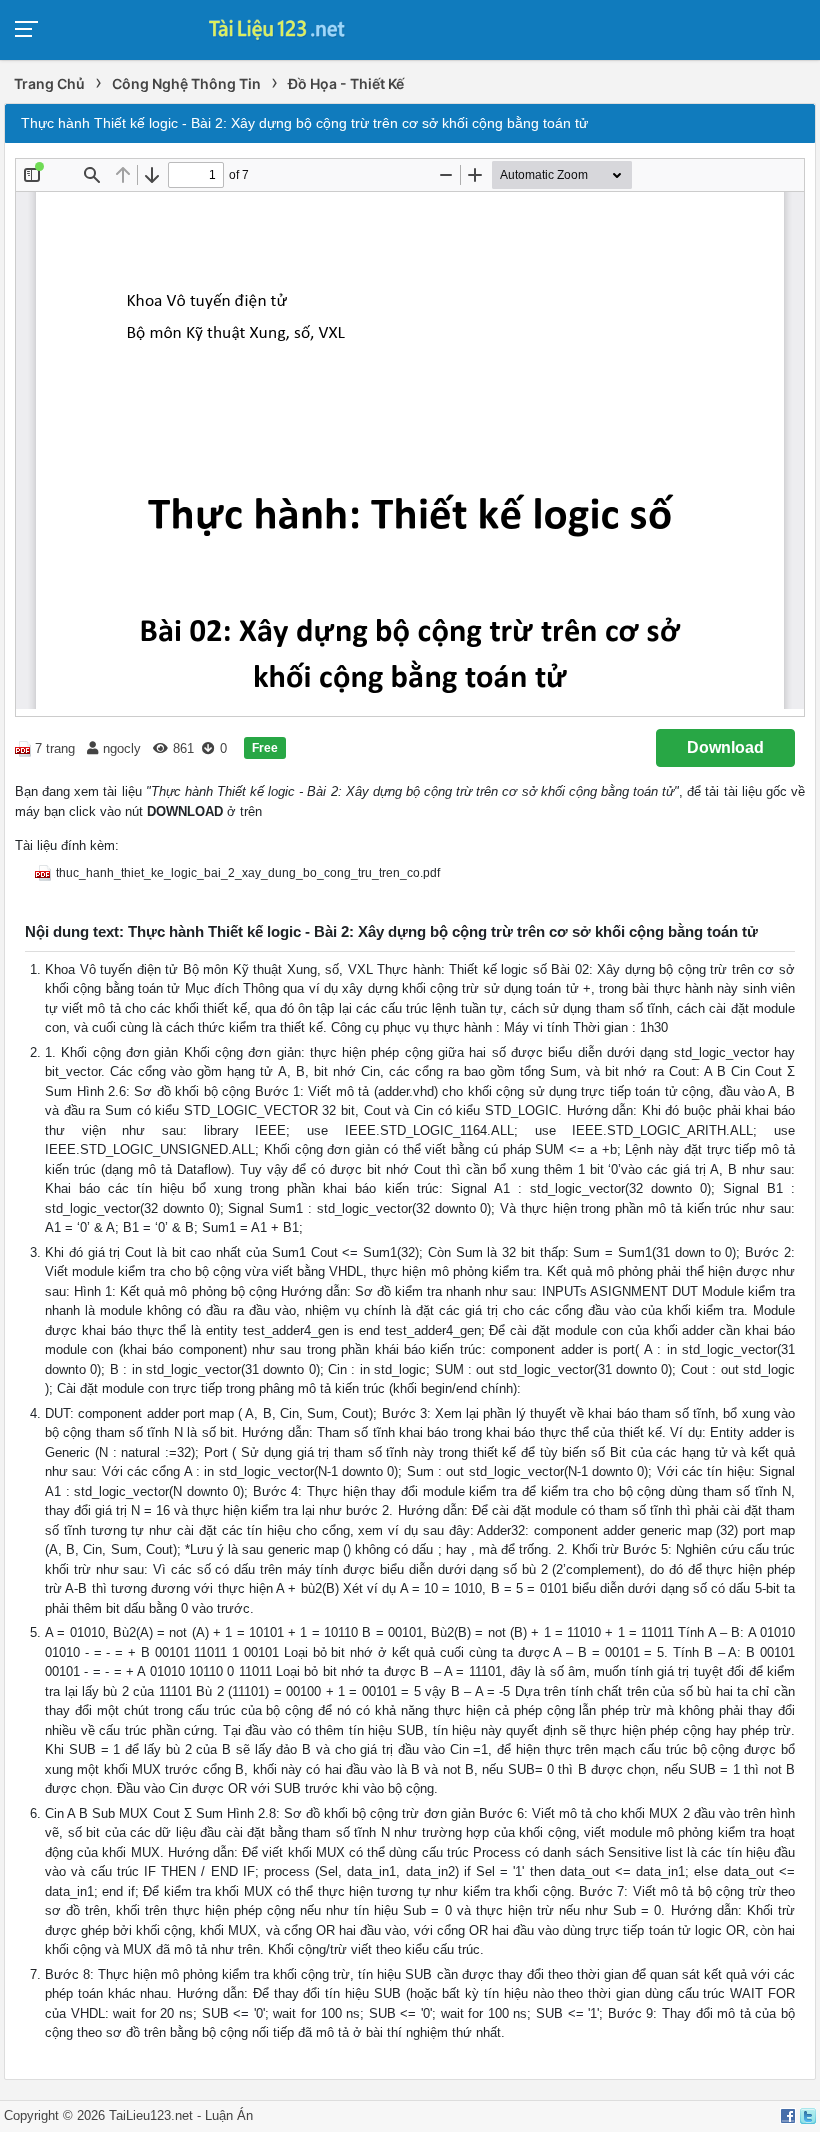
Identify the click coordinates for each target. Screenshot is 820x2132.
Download (725, 747)
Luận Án (229, 2115)
